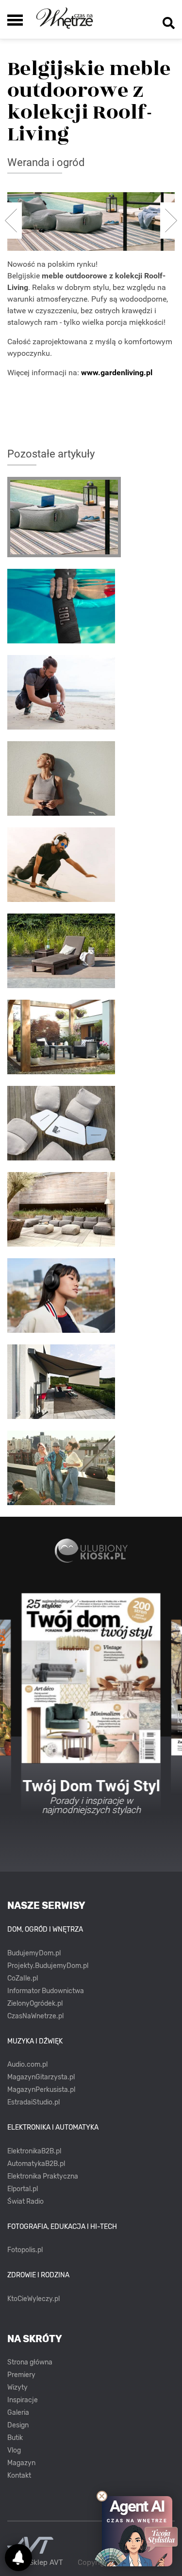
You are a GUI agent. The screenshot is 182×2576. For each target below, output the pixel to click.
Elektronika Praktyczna (43, 2176)
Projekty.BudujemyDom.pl (48, 1966)
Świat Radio (25, 2202)
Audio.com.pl (27, 2065)
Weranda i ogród (46, 162)
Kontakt (19, 2476)
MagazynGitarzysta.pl (41, 2077)
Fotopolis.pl (25, 2250)
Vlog (14, 2450)
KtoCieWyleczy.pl (33, 2299)
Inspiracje (23, 2400)
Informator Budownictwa (46, 1991)
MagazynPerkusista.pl (41, 2090)
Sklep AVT (46, 2563)
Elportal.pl (23, 2189)
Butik (15, 2438)
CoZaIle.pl (23, 1978)
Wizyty (17, 2387)
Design (18, 2425)
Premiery (21, 2375)
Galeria (18, 2413)
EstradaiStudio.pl (33, 2102)
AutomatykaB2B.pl (36, 2164)
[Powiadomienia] (18, 2558)
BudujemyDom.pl (34, 1953)
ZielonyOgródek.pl (35, 2004)
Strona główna (30, 2362)
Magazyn (21, 2463)
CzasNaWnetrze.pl (35, 2016)
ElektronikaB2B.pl (34, 2151)
